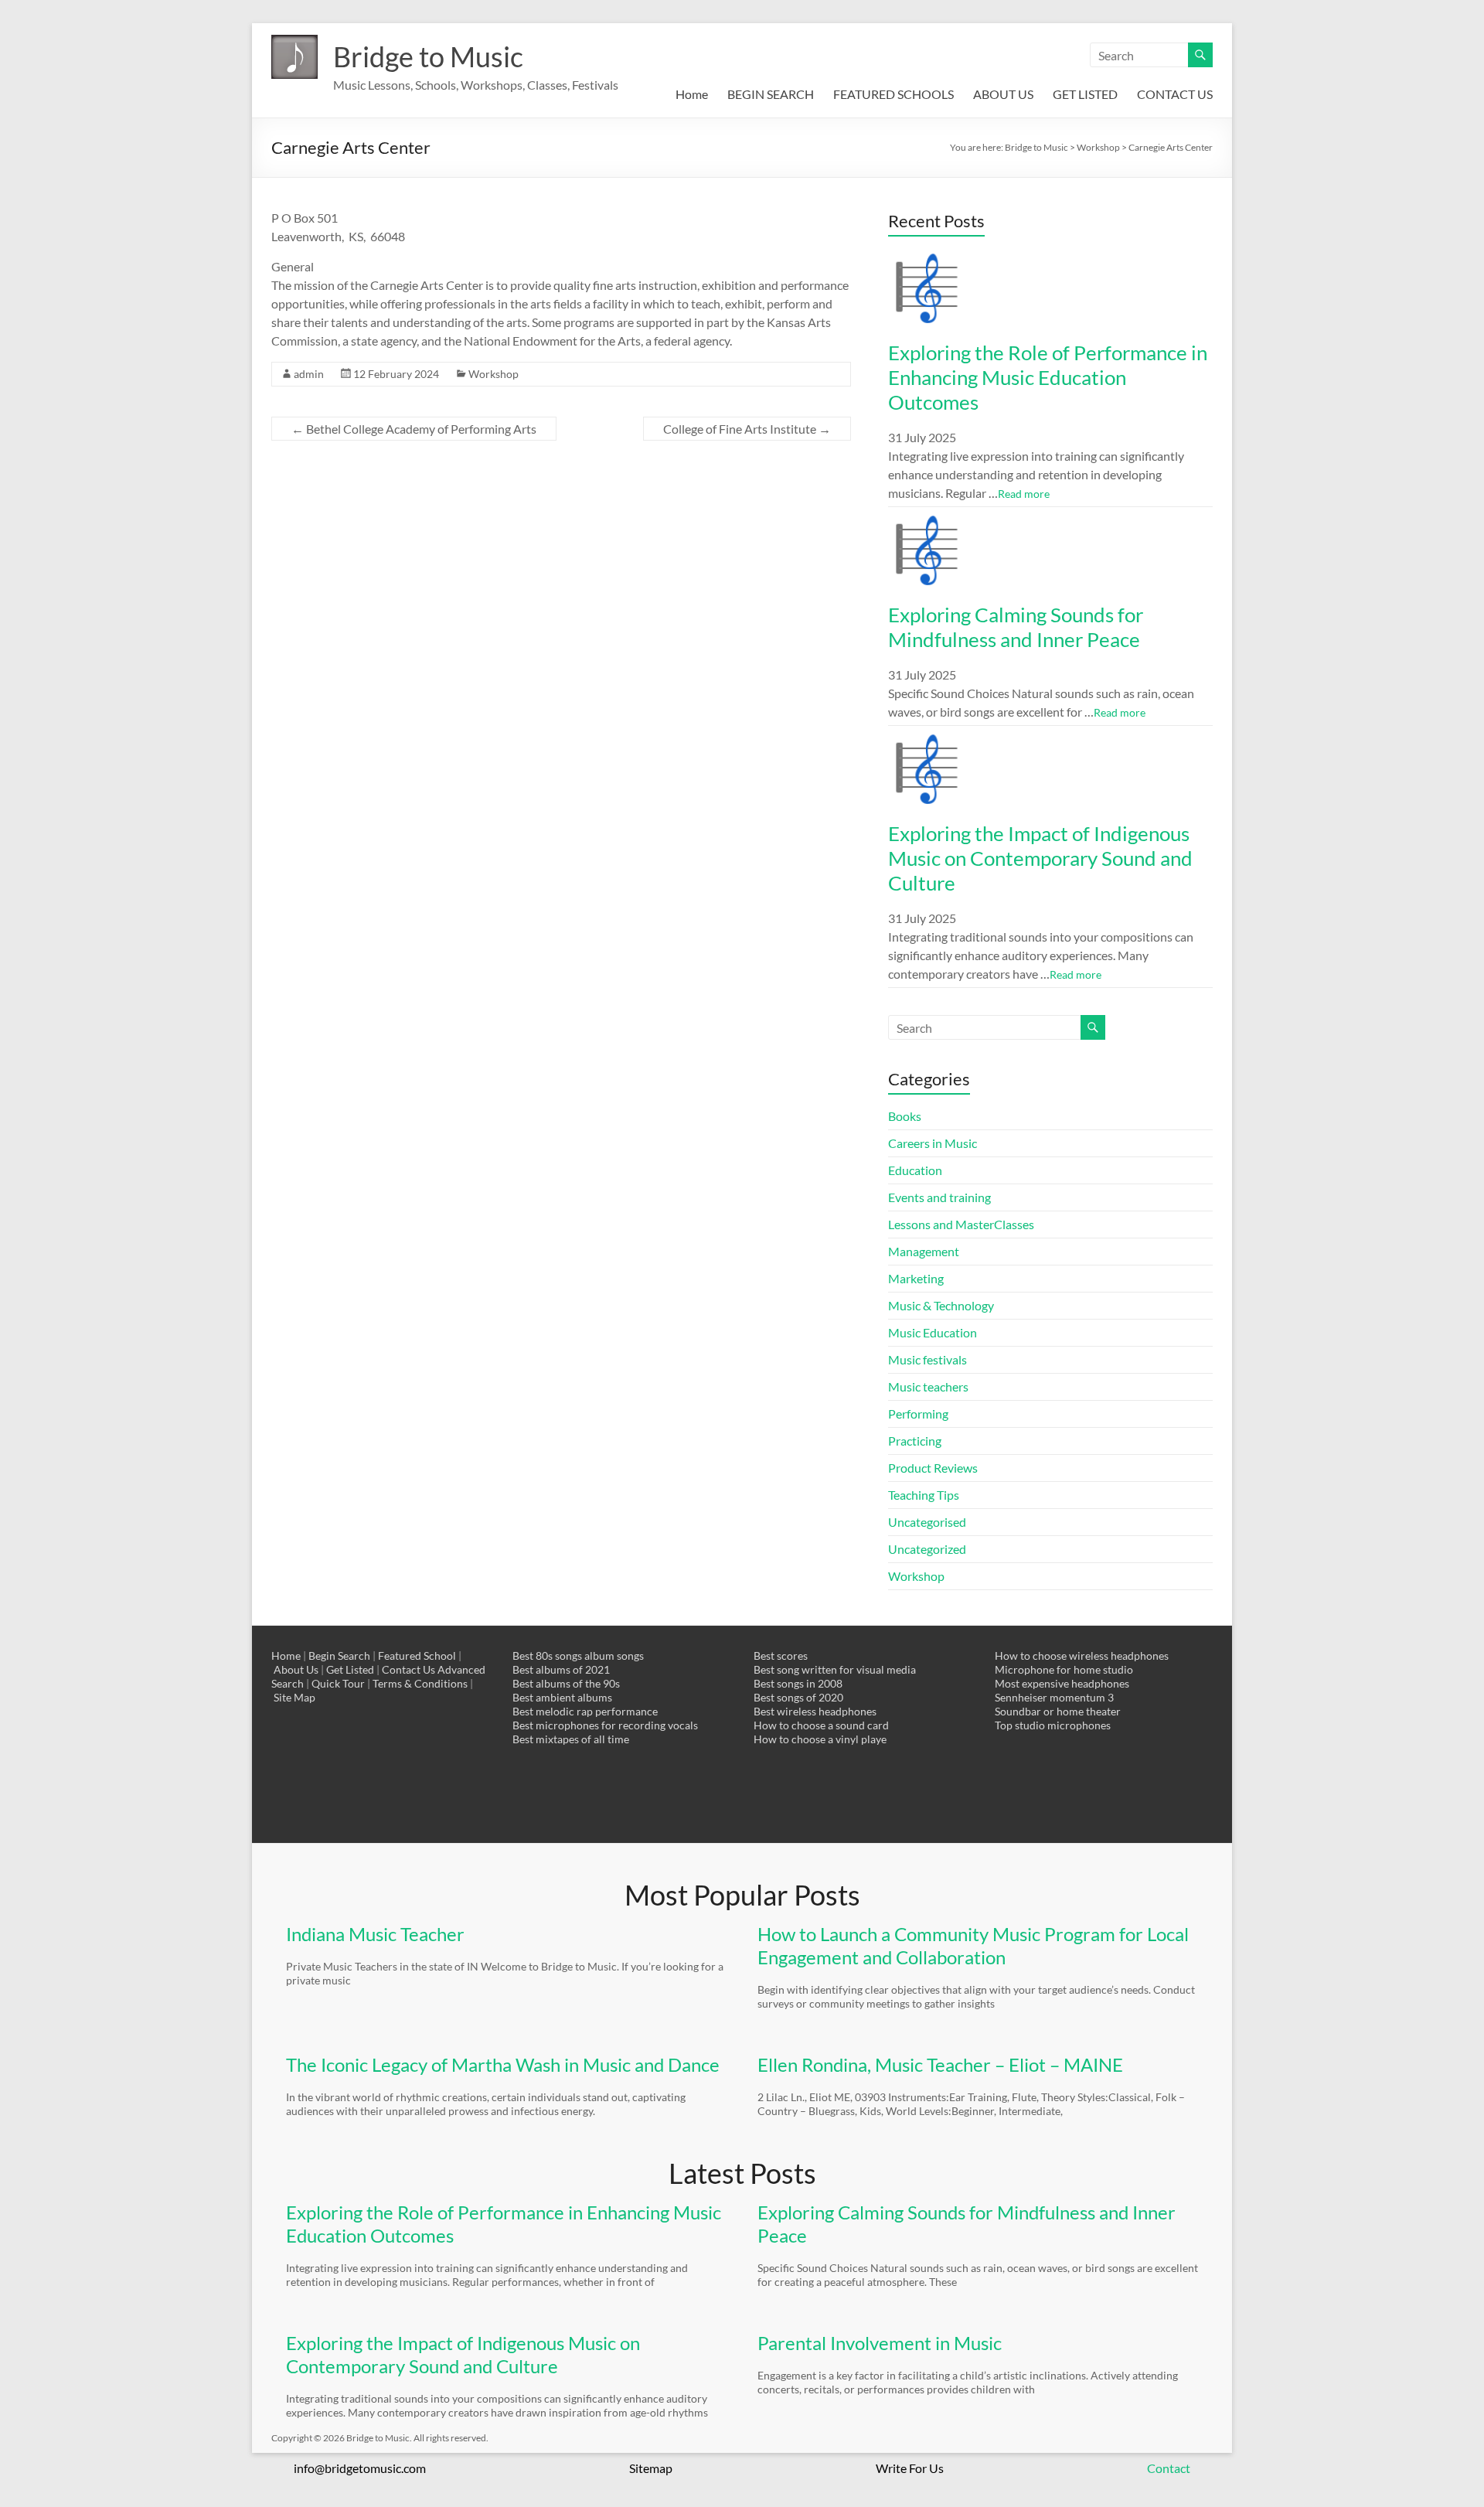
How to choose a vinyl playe (820, 1739)
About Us (296, 1669)
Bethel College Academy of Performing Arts (414, 429)
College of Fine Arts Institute (747, 429)
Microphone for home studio (1064, 1669)
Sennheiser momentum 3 (1054, 1697)
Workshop (494, 374)
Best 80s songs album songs (578, 1655)
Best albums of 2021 (561, 1669)
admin (309, 374)
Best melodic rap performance (585, 1711)
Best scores (781, 1655)
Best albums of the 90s (566, 1683)
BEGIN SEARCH (771, 94)
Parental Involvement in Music (880, 2343)
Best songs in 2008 (798, 1683)
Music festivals (927, 1359)
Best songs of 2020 (798, 1697)
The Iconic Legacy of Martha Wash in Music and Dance (503, 2064)
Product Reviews (933, 1468)
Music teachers (928, 1386)
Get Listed (350, 1669)
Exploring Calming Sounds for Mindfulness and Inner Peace (1016, 627)
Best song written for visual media (835, 1669)
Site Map (294, 1697)
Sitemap (651, 2468)
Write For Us (910, 2468)
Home (692, 94)
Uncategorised (927, 1522)
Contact (1169, 2468)
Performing (918, 1414)
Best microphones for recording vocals (605, 1725)
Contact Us (408, 1669)
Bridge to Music (428, 56)
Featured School (417, 1655)
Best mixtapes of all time (571, 1739)
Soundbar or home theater (1058, 1711)
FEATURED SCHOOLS (893, 94)
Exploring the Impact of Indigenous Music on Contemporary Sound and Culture (1040, 858)
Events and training (939, 1197)
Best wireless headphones (815, 1711)
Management (924, 1251)
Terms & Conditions (420, 1683)
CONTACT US (1175, 94)
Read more (1024, 494)
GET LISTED (1085, 94)
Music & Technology (941, 1305)
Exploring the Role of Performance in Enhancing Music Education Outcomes (1048, 377)
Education (915, 1170)
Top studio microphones (1053, 1725)
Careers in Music (933, 1143)
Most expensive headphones (1062, 1683)
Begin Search (339, 1655)
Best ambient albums (562, 1697)
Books (905, 1116)
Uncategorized (927, 1549)
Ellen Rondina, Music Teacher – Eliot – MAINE (940, 2064)
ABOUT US (1003, 94)
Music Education (933, 1332)
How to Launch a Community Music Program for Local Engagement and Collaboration (973, 1945)
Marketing (916, 1278)
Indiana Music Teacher (375, 1934)
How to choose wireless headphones (1082, 1655)
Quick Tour (338, 1683)
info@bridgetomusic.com (360, 2468)
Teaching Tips (924, 1495)
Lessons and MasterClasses (961, 1224)
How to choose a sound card (821, 1725)
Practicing (915, 1441)
